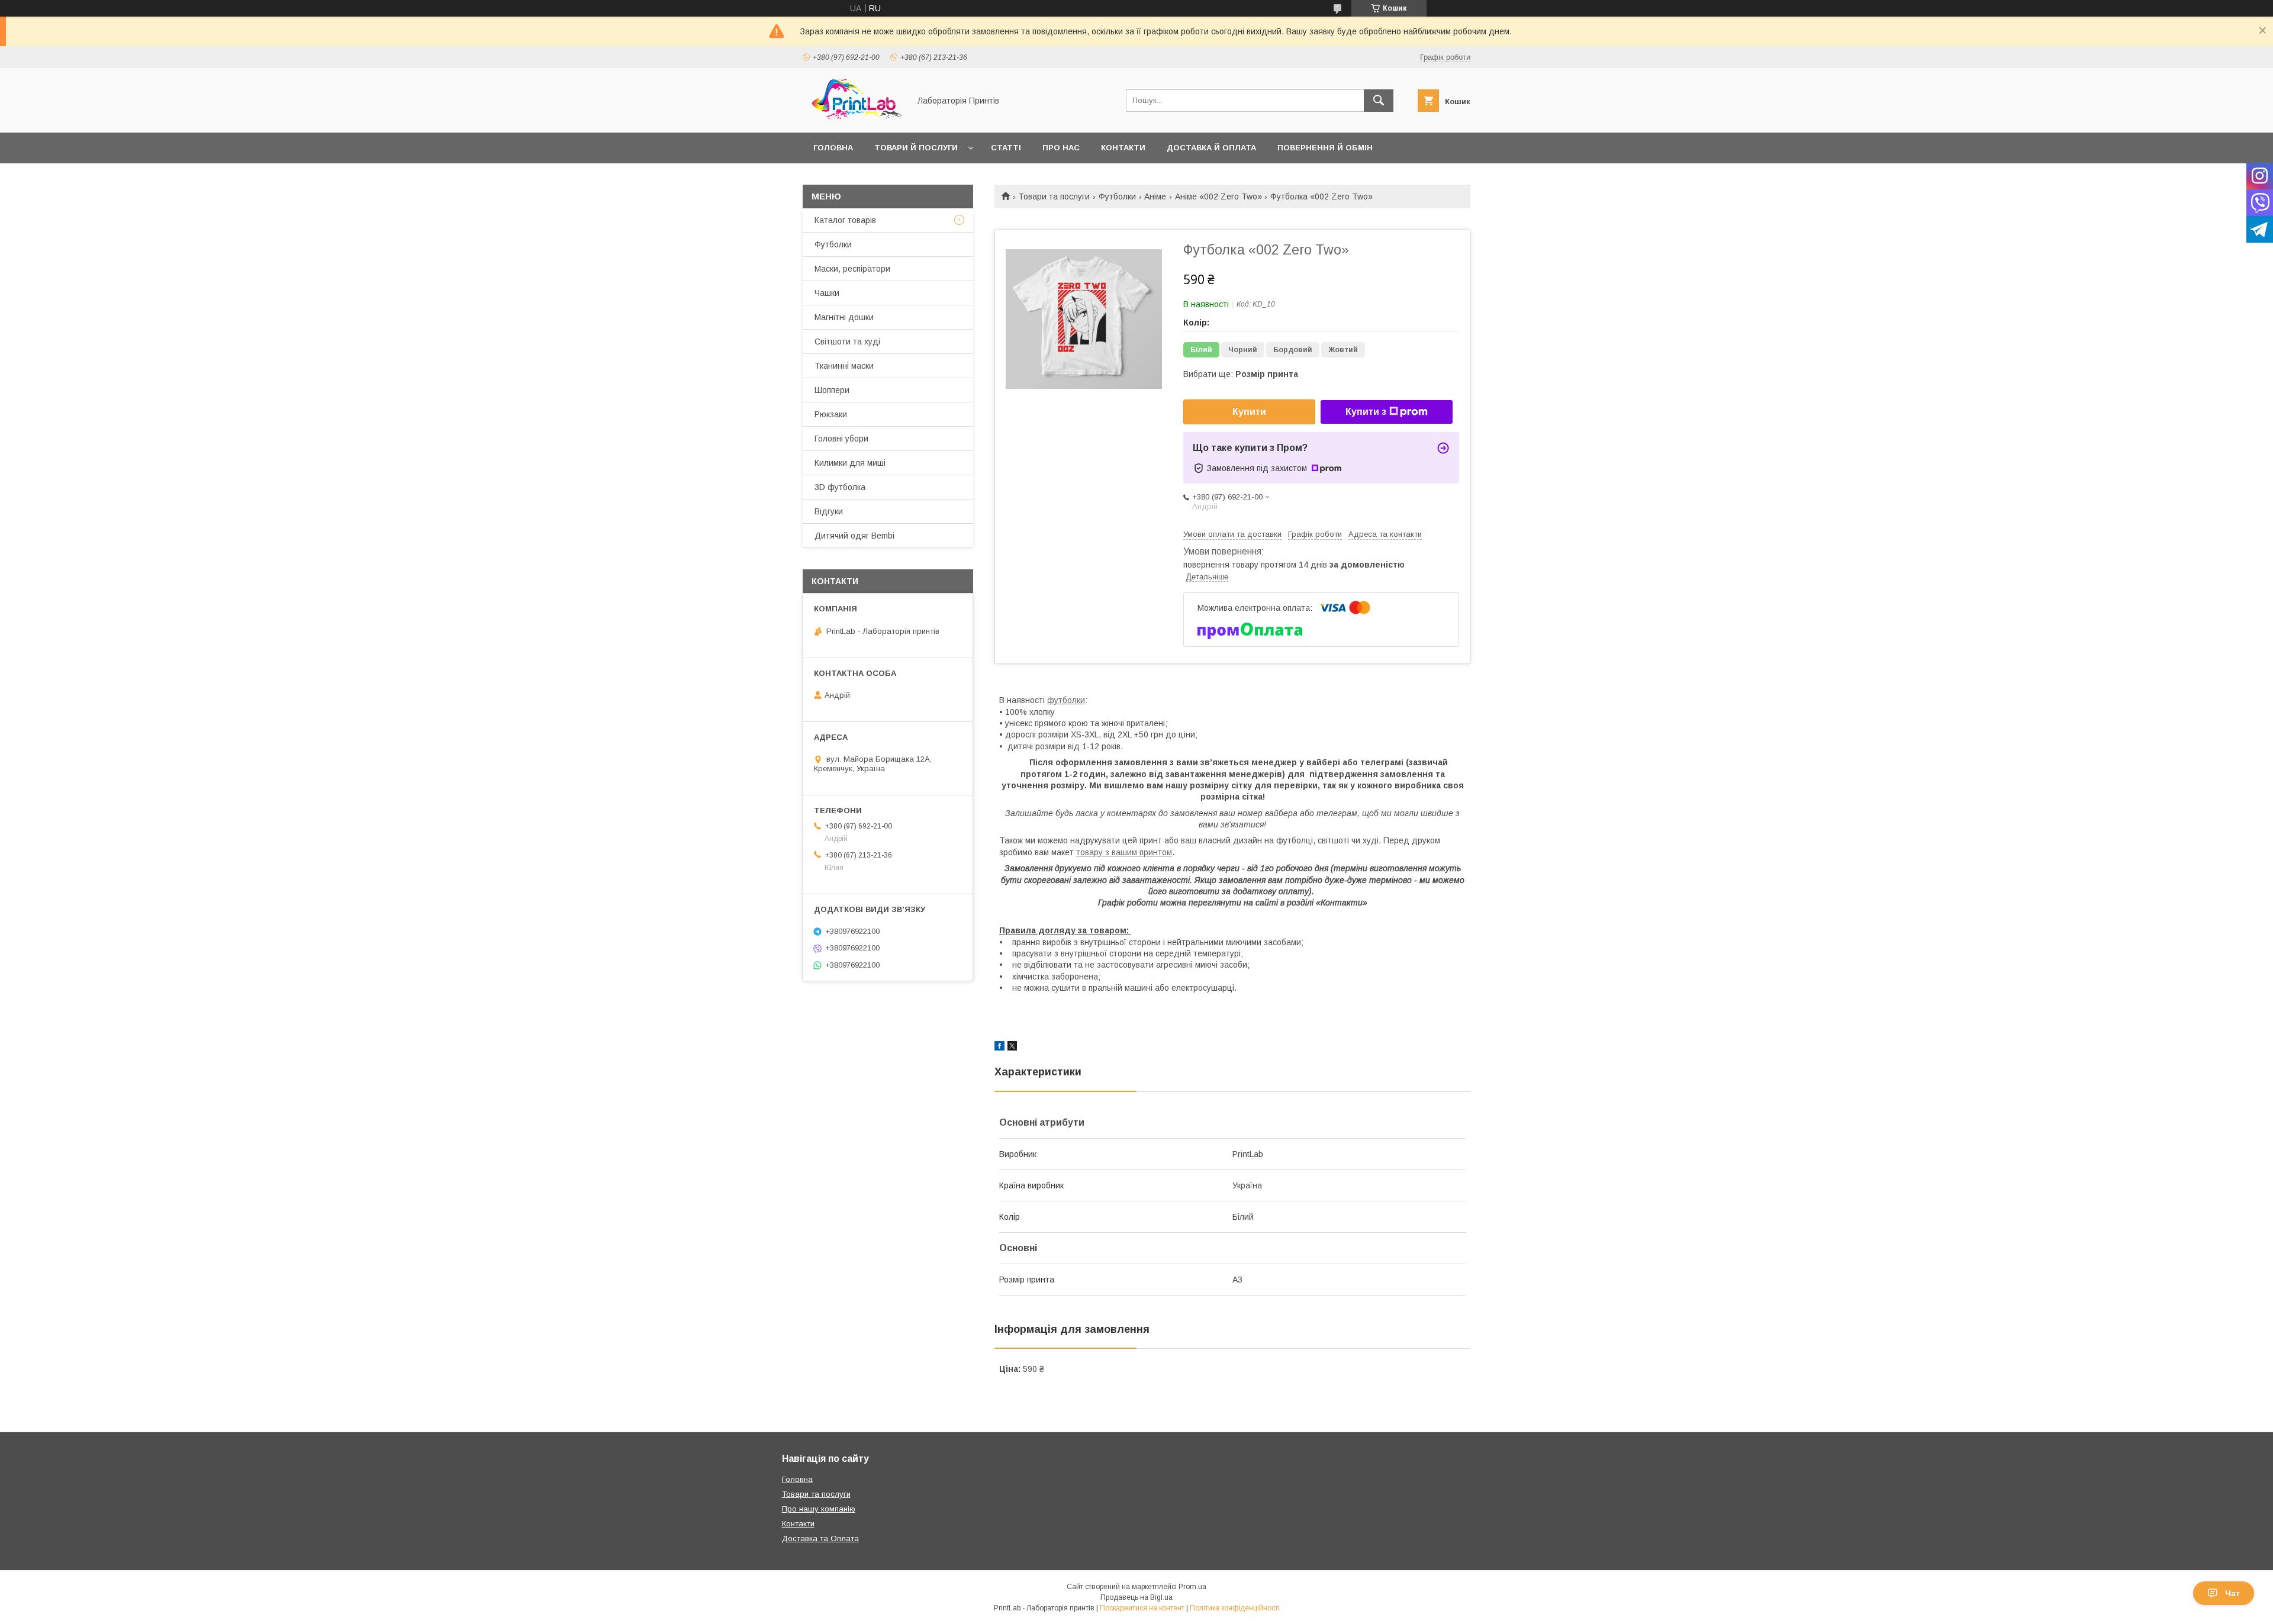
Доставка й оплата (1211, 148)
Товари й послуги (916, 148)
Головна (833, 148)
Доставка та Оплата (820, 1538)
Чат (2232, 1593)
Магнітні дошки (844, 317)
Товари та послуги (1054, 196)
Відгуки (829, 511)
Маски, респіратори (852, 269)
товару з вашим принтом (1124, 852)
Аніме (1155, 196)
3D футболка (840, 487)
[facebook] (999, 1048)
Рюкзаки (831, 414)
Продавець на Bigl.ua (1136, 1597)
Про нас (1061, 148)
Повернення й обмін (1325, 148)
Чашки (827, 293)
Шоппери (832, 390)
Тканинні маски (844, 366)
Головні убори (841, 439)
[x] (1012, 1048)
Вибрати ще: (1241, 374)
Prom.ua (1192, 1587)
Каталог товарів (845, 220)
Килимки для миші (850, 463)
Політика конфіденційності (1235, 1608)
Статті (1006, 148)
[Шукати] (1379, 101)
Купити (1249, 412)
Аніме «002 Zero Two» (1218, 196)
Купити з (1366, 412)
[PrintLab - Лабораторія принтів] (853, 117)
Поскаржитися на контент (1142, 1608)
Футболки (1117, 196)
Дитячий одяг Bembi (854, 536)
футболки (1066, 700)
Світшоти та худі (847, 341)
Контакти (1123, 148)
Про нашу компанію (819, 1509)
